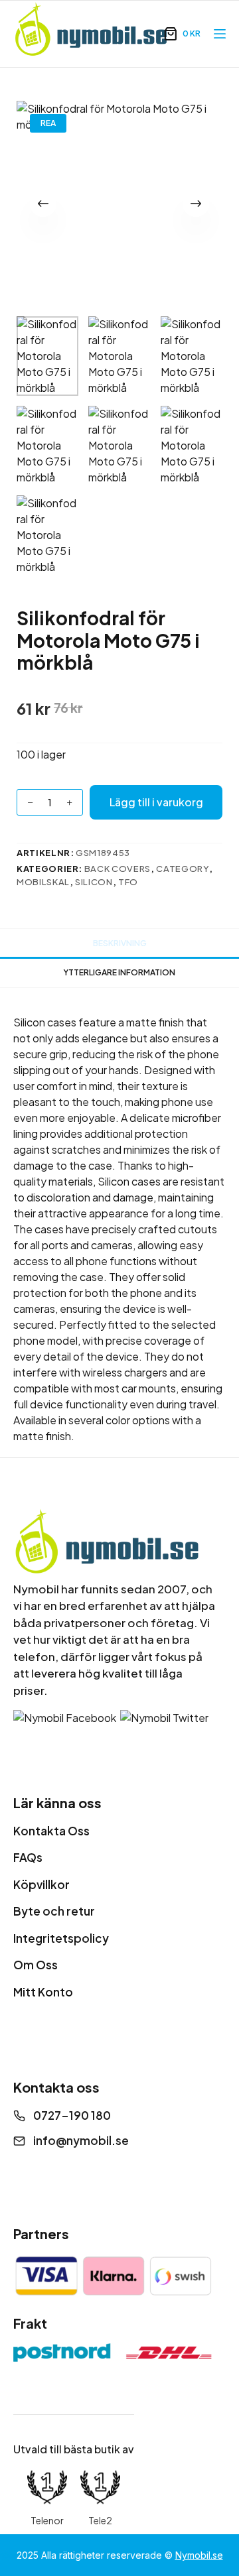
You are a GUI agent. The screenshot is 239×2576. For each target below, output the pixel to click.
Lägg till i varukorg (156, 802)
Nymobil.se (199, 2555)
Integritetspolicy (61, 1938)
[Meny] (220, 34)
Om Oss (36, 1965)
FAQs (28, 1857)
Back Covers (118, 869)
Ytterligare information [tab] (119, 972)
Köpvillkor (41, 1884)
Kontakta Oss (51, 1831)
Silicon (94, 882)
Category (183, 869)
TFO (128, 882)
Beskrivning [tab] (120, 943)
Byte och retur (54, 1911)
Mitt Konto (43, 1992)
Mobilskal (43, 882)
